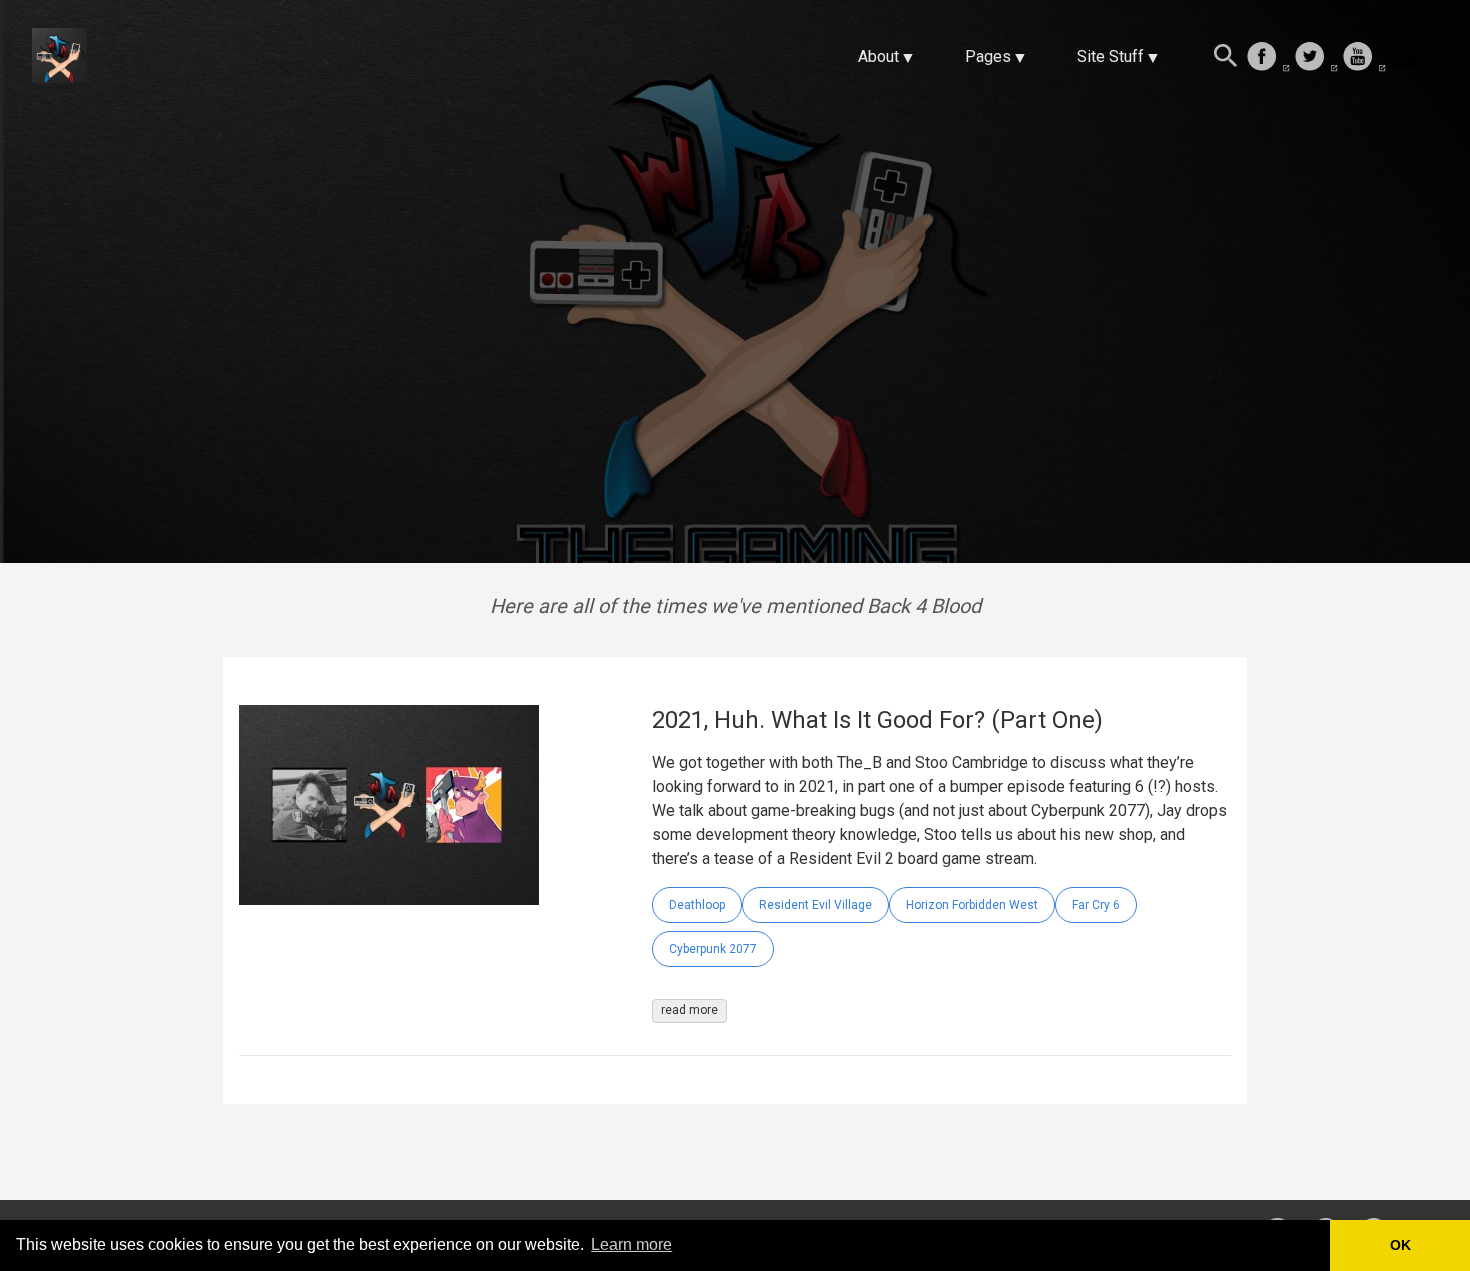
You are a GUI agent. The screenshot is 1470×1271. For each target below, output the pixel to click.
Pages (988, 56)
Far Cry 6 (1096, 905)
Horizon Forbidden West (972, 905)
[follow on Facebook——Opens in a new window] (1268, 58)
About (878, 56)
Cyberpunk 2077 (713, 949)
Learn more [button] (631, 1244)
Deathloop (697, 905)
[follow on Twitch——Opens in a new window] (1412, 58)
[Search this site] (1226, 58)
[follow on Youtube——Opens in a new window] (1364, 58)
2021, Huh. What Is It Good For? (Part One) (877, 720)
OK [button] (1400, 1245)
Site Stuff (1110, 56)
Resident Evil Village (815, 905)
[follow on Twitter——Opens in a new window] (1316, 58)
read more (689, 1010)
